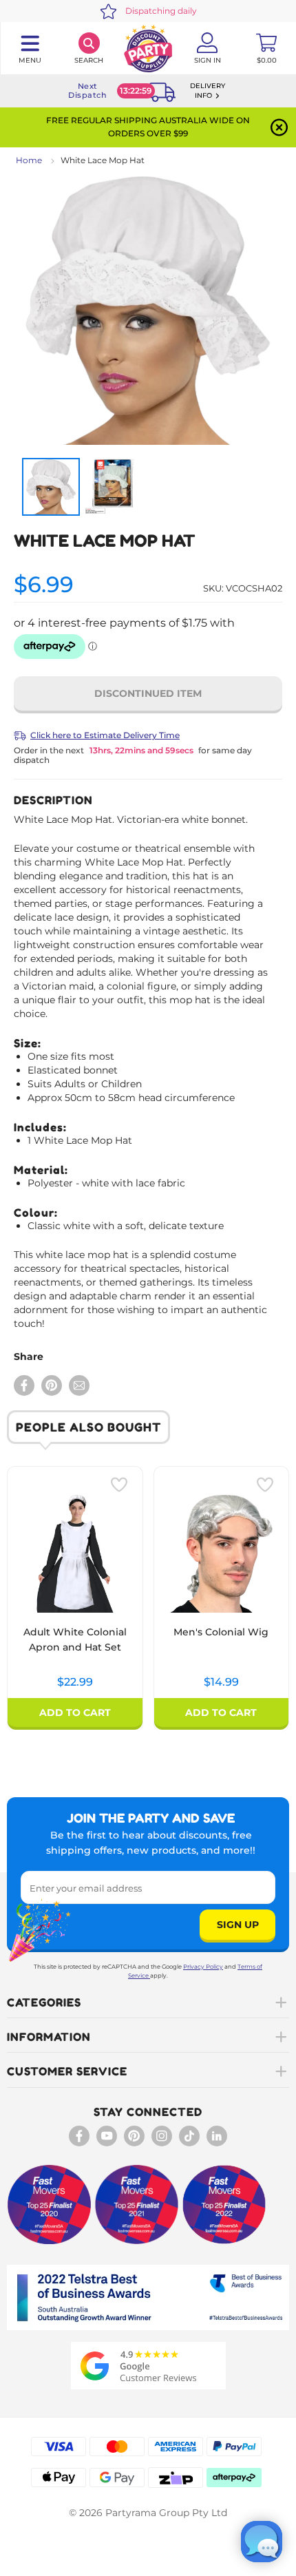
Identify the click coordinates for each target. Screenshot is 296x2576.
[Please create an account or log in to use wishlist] (119, 1485)
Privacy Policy (203, 1967)
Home (29, 160)
